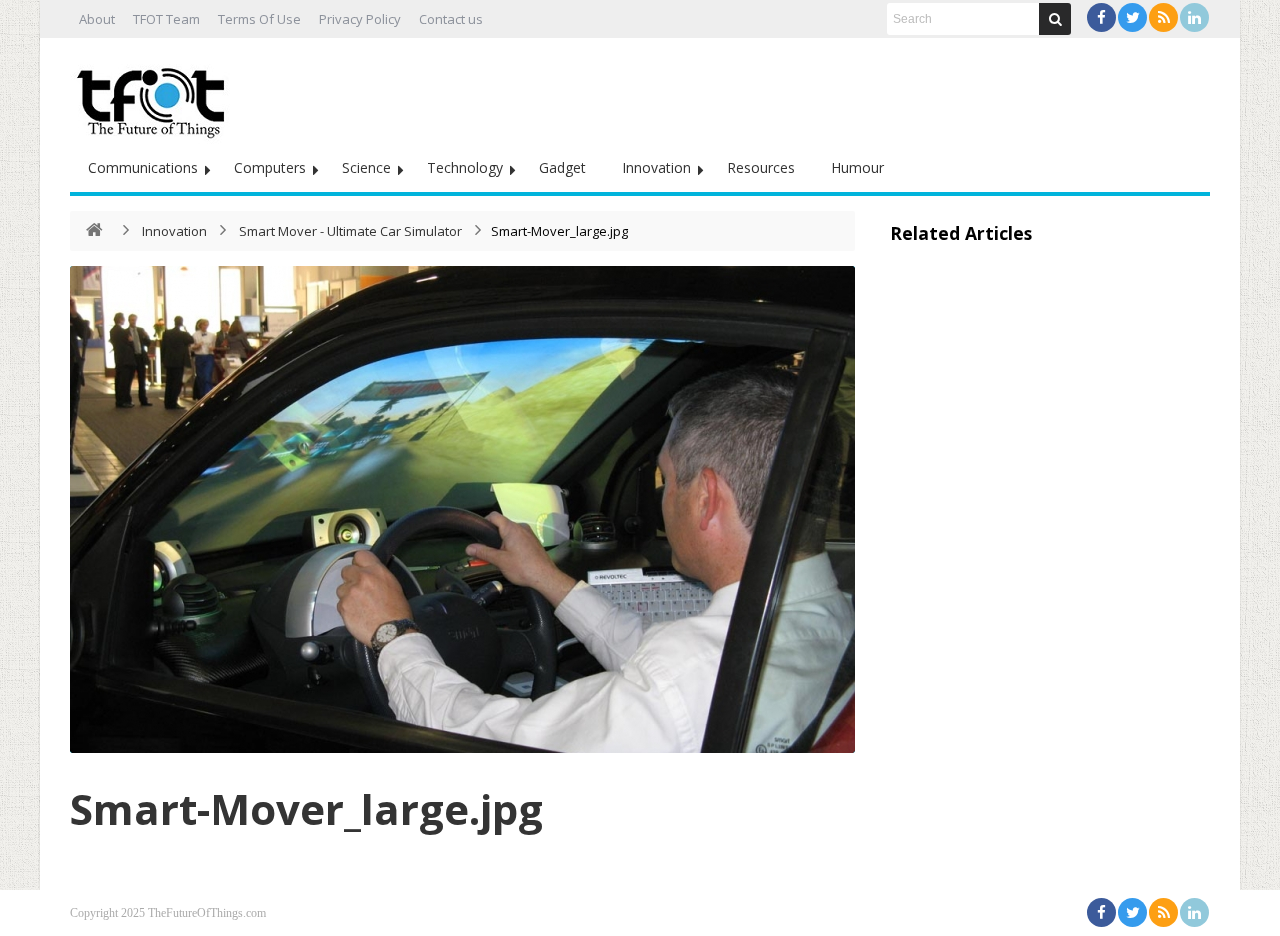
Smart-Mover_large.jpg (306, 808)
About (97, 19)
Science (366, 167)
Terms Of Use (259, 19)
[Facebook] (1101, 17)
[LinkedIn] (1194, 17)
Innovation (656, 167)
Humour (857, 167)
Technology (465, 167)
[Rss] (1163, 17)
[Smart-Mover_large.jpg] (462, 509)
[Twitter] (1132, 17)
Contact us (451, 19)
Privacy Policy (360, 19)
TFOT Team (166, 19)
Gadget (562, 167)
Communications (143, 167)
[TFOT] (155, 96)
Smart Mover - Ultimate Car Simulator (352, 231)
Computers (270, 167)
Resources (761, 167)
